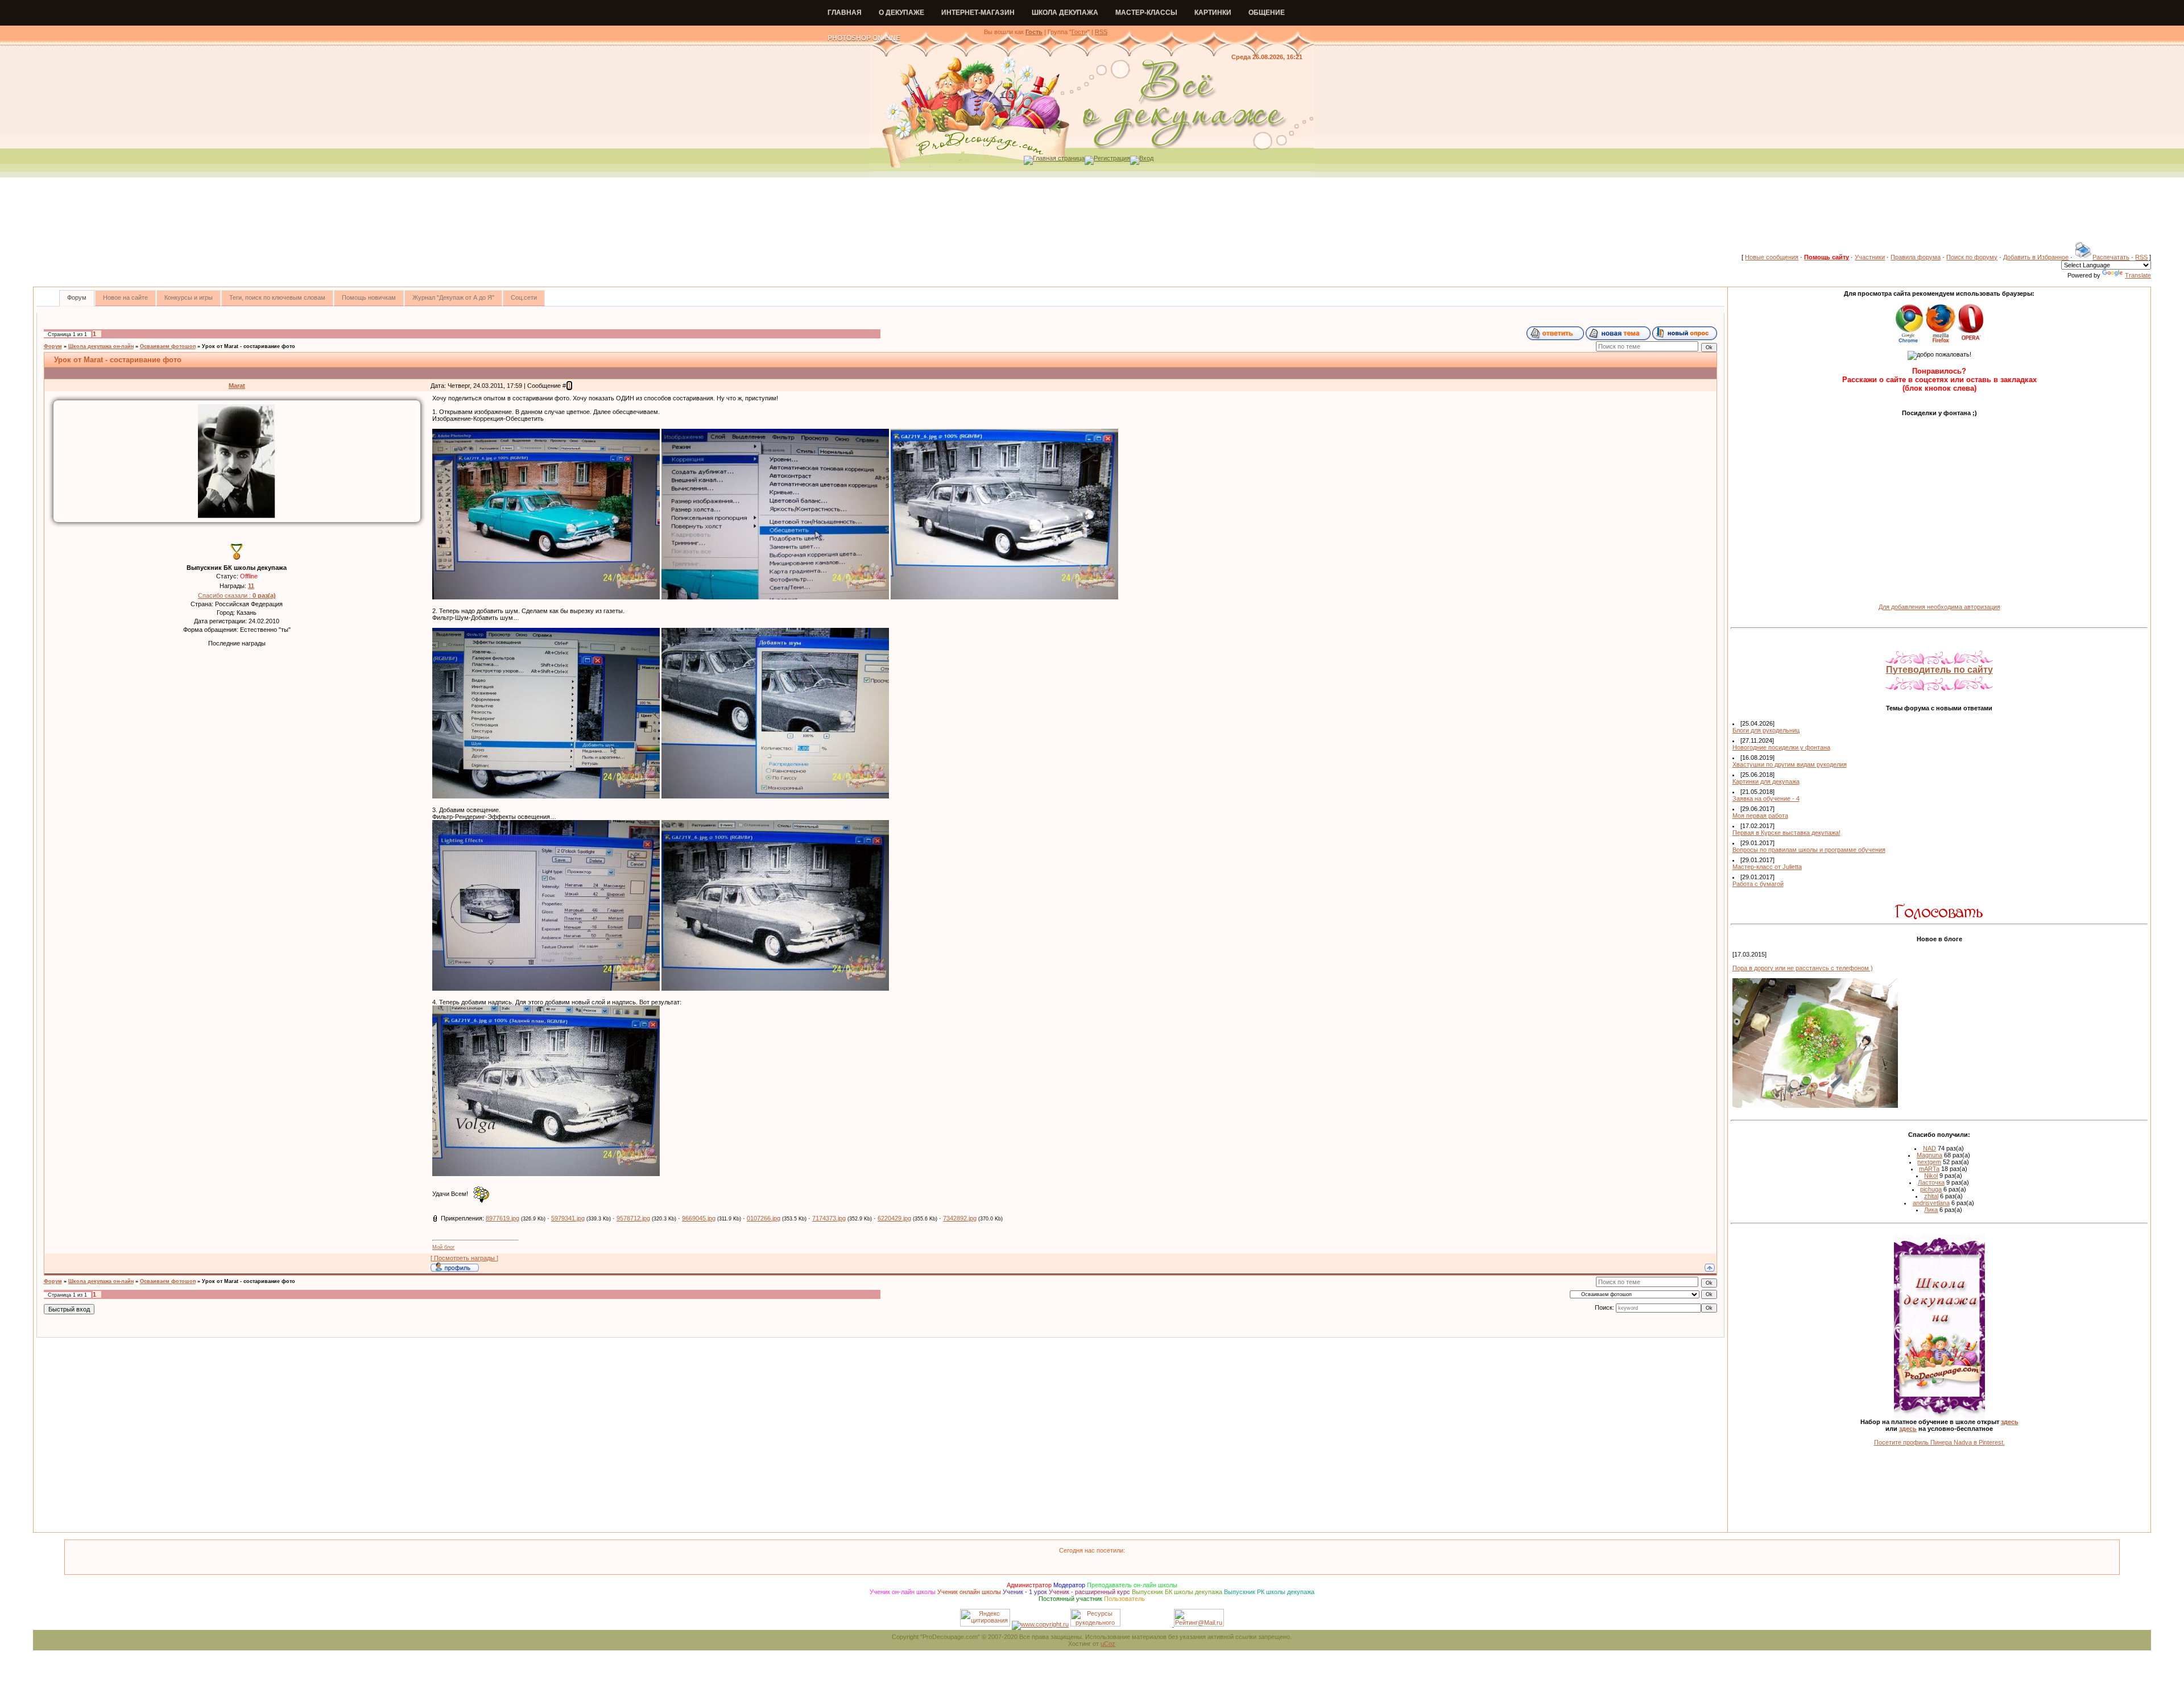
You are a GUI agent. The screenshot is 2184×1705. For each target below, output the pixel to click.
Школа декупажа (1065, 13)
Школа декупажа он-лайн (101, 346)
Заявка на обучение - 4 (1766, 798)
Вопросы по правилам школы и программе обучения (1809, 850)
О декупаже (901, 13)
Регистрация (1112, 158)
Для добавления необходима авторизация (1939, 607)
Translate (2138, 275)
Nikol (1931, 1176)
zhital (1931, 1196)
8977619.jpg (502, 1218)
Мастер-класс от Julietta (1767, 867)
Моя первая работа (1760, 816)
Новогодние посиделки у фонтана (1781, 747)
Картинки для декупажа (1766, 781)
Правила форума (1916, 257)
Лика (1931, 1210)
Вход (1146, 158)
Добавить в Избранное (2036, 257)
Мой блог (443, 1247)
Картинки (1213, 13)
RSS (1101, 32)
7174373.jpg (829, 1218)
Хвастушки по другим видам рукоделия (1790, 764)
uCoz (1108, 1644)
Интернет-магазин (978, 13)
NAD (1929, 1148)
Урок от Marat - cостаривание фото (249, 346)
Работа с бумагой (1758, 884)
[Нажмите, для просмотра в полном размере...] (546, 597)
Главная (845, 13)
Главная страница (1059, 158)
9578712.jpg (633, 1218)
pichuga (1931, 1189)
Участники (1870, 257)
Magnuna (1929, 1155)
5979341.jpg (568, 1218)
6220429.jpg (894, 1218)
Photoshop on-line (864, 38)
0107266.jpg (764, 1218)
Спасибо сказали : (237, 595)
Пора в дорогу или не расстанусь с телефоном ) (1803, 968)
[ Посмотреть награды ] (464, 1258)
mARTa (1929, 1169)
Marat (237, 386)
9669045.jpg (699, 1218)
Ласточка (1931, 1182)
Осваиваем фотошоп (168, 346)
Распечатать (2111, 257)
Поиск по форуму (1972, 257)
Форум (53, 346)
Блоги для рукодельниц (1766, 730)
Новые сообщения (1772, 257)
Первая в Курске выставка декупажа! (1786, 833)
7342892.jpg (960, 1218)
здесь (2010, 1422)
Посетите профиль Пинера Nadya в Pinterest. (1939, 1442)
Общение (1267, 13)
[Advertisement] (1092, 216)
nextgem (1929, 1162)
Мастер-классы (1146, 13)
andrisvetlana (1931, 1203)
